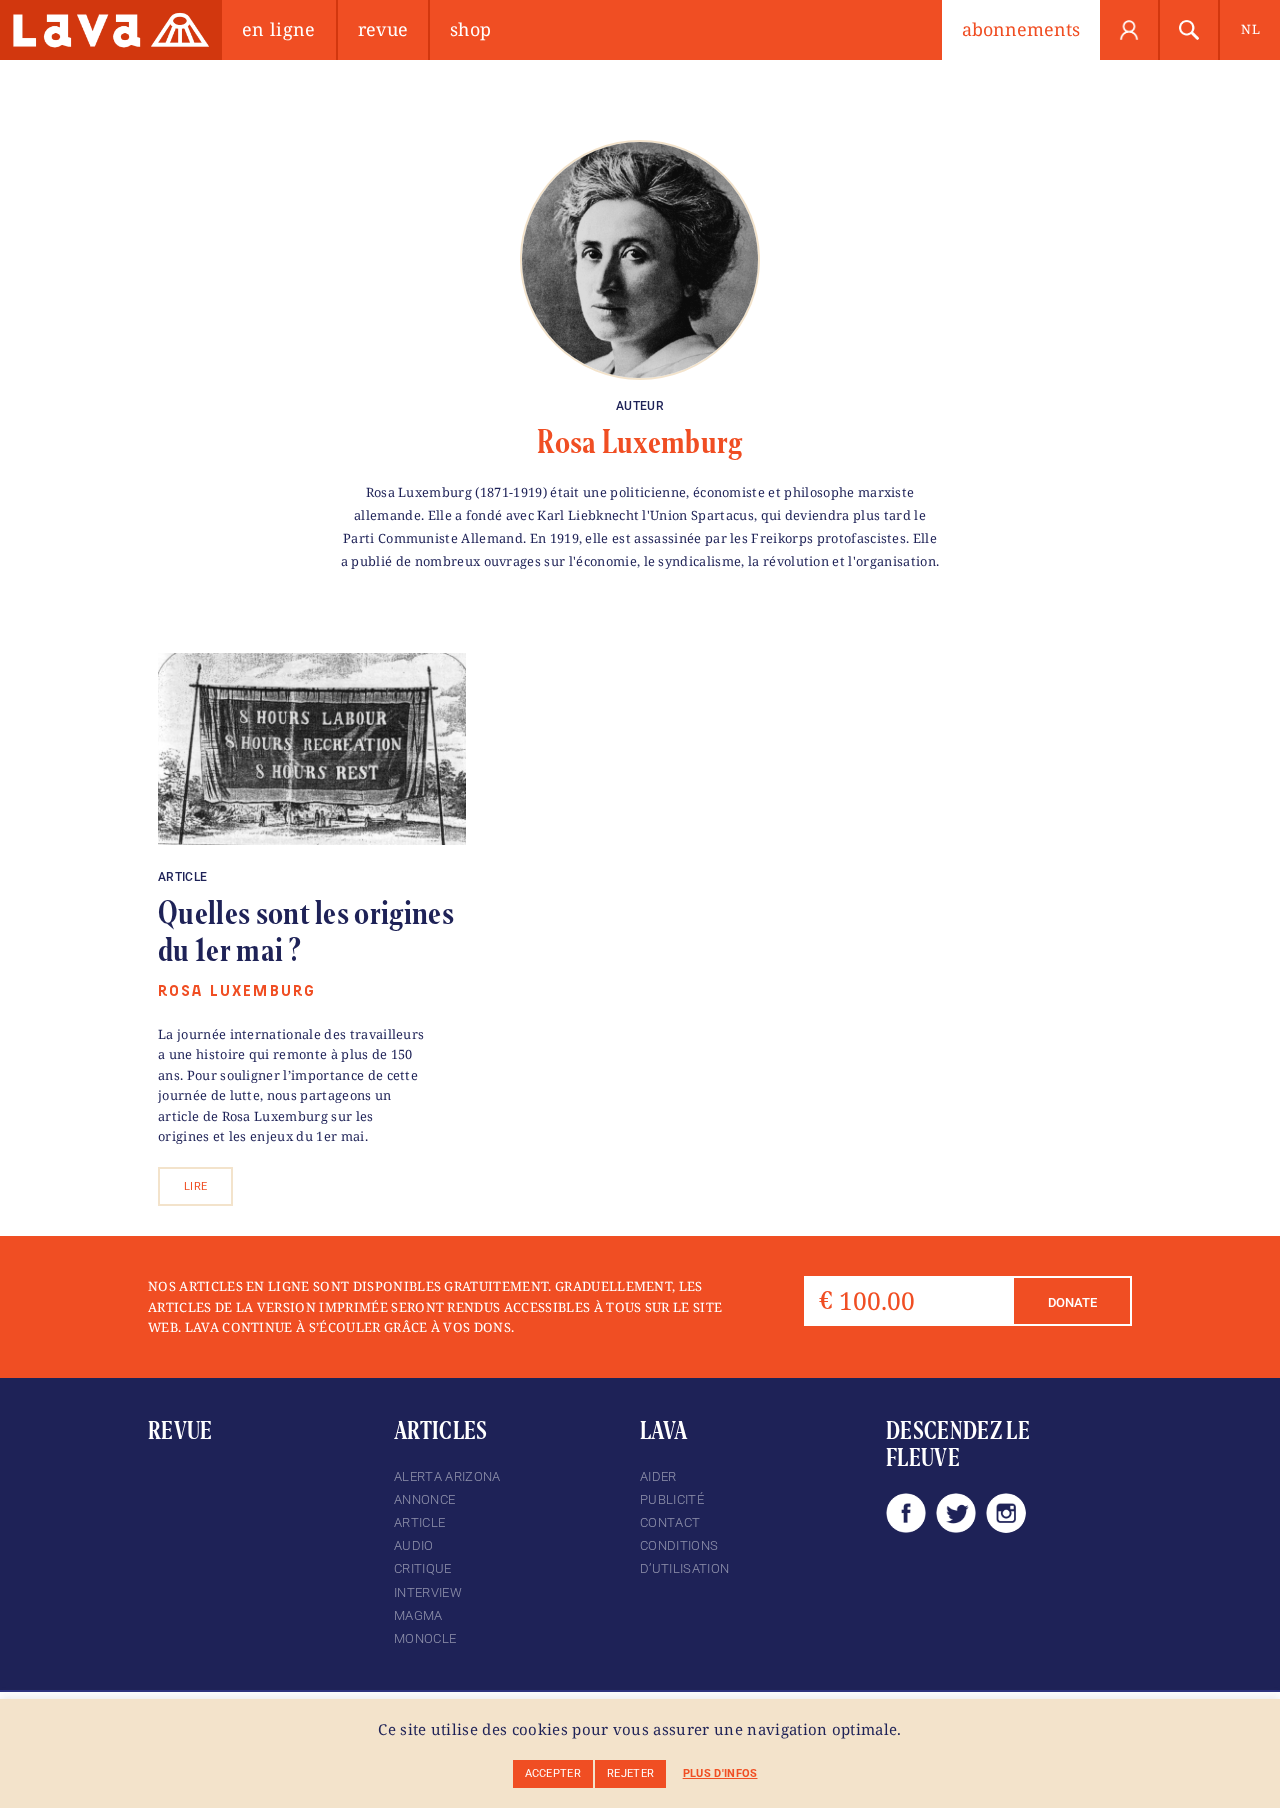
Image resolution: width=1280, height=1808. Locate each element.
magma (418, 1615)
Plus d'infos (720, 1773)
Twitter (956, 1513)
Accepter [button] (553, 1773)
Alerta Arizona (447, 1476)
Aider (658, 1476)
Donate (1072, 1302)
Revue (383, 29)
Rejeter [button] (630, 1773)
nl (1250, 29)
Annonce (424, 1499)
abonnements (1021, 29)
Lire (195, 1186)
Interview (428, 1592)
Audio (414, 1545)
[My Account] (1130, 30)
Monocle (425, 1638)
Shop (470, 29)
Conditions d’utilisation (684, 1557)
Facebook (906, 1513)
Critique (423, 1568)
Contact (670, 1522)
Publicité (672, 1499)
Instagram (1006, 1513)
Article (182, 877)
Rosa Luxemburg (639, 442)
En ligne (279, 29)
